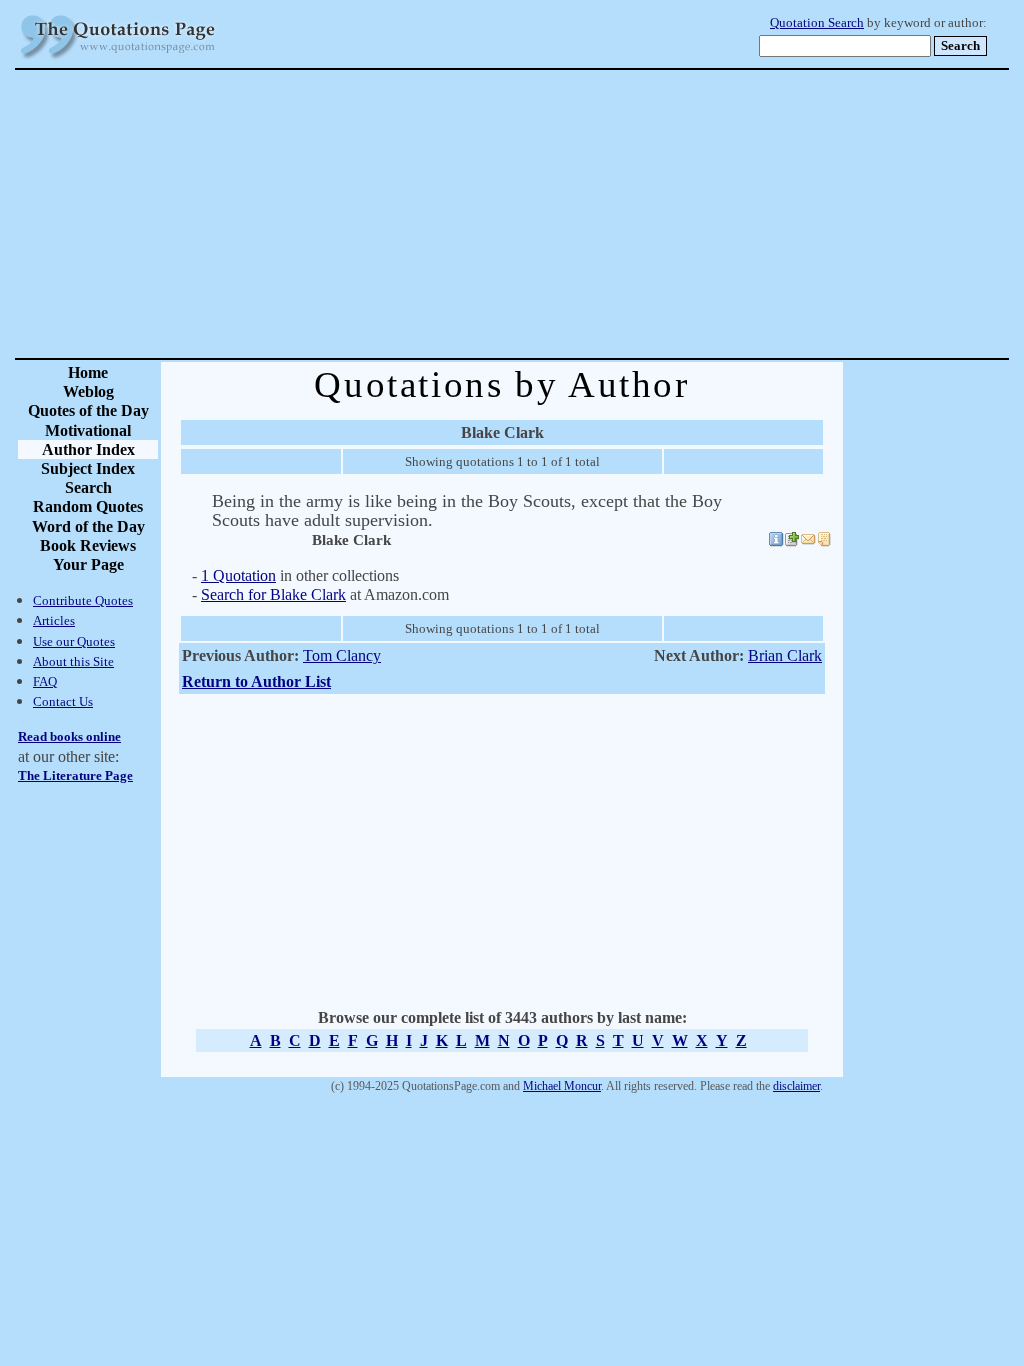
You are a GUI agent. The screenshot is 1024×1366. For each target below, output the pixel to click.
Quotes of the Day (88, 410)
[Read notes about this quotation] (824, 542)
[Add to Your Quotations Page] (792, 542)
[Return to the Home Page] (118, 59)
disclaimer (796, 1086)
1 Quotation (238, 575)
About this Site (73, 661)
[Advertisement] (582, 214)
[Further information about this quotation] (776, 542)
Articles (54, 620)
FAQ (45, 681)
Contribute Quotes (83, 600)
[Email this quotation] (808, 542)
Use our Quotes (74, 641)
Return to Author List (256, 681)
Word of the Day (88, 526)
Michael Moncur (562, 1086)
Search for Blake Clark (273, 594)
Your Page (88, 564)
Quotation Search (817, 23)
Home (88, 372)
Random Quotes (88, 506)
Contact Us (63, 701)
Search (88, 487)
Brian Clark (785, 655)
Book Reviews (88, 545)
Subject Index (88, 468)
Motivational (88, 430)
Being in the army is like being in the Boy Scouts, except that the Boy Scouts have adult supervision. (467, 510)
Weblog (88, 391)
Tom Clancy (342, 655)
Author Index (88, 449)
